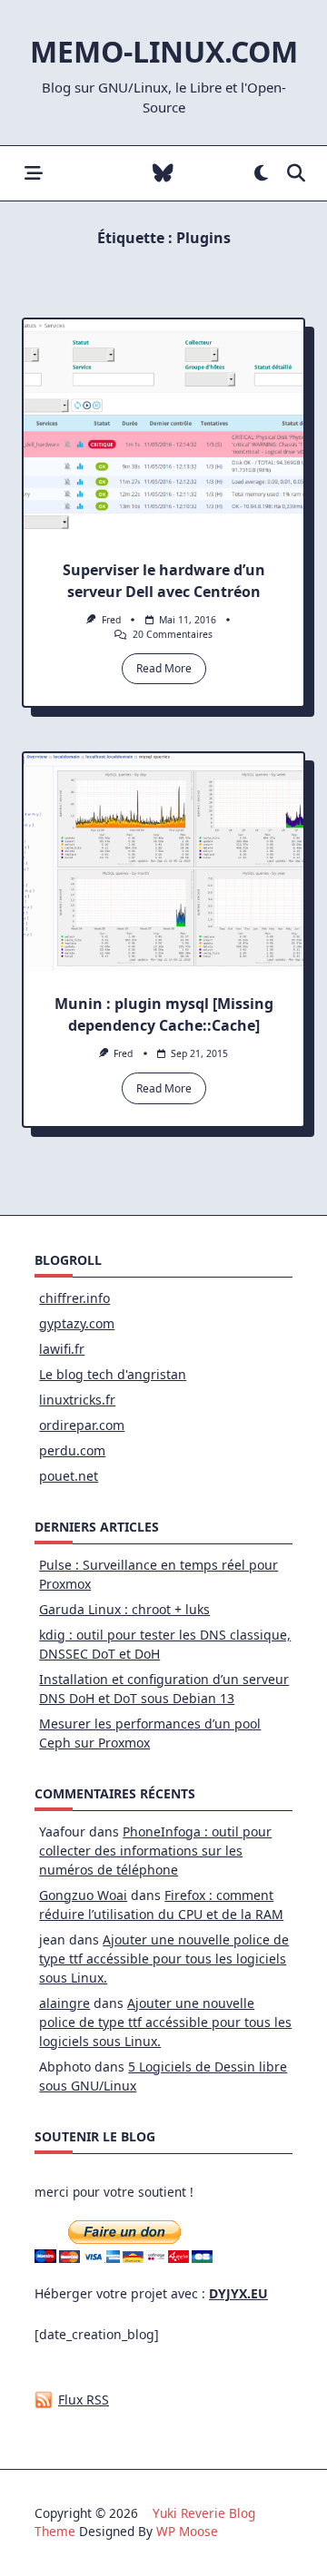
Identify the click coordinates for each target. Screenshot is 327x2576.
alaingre (64, 2003)
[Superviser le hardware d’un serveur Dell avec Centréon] (163, 428)
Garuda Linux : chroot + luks (124, 1609)
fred (111, 620)
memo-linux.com (164, 51)
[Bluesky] (163, 174)
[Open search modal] (296, 174)
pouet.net (69, 1476)
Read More (164, 668)
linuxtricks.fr (77, 1400)
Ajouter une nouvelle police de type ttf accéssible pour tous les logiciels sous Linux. (164, 1959)
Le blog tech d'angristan (113, 1374)
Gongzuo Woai (83, 1895)
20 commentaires (173, 634)
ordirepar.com (82, 1425)
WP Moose (187, 2531)
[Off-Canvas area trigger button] (33, 174)
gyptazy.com (77, 1323)
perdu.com (72, 1450)
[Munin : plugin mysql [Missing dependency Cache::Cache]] (163, 862)
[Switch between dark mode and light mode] (261, 174)
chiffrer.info (74, 1298)
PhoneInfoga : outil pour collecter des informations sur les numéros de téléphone (155, 1851)
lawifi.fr (62, 1349)
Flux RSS (84, 2400)
